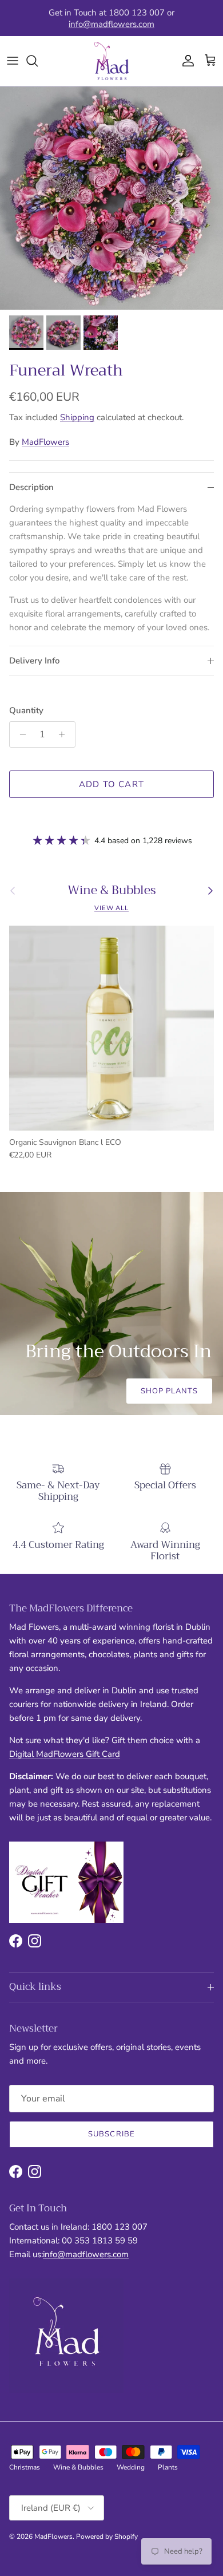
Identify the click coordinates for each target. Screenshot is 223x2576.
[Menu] (13, 61)
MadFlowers (45, 442)
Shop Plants (169, 1391)
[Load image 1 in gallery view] (111, 198)
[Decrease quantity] (20, 734)
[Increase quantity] (65, 734)
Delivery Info (34, 661)
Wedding (131, 2467)
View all (111, 908)
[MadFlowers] (111, 61)
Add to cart (111, 784)
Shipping (77, 417)
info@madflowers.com (111, 23)
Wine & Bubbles (112, 890)
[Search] (38, 61)
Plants (168, 2467)
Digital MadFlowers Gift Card (65, 1754)
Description (31, 487)
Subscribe (111, 2134)
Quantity (26, 710)
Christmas (25, 2467)
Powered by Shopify (107, 2537)
